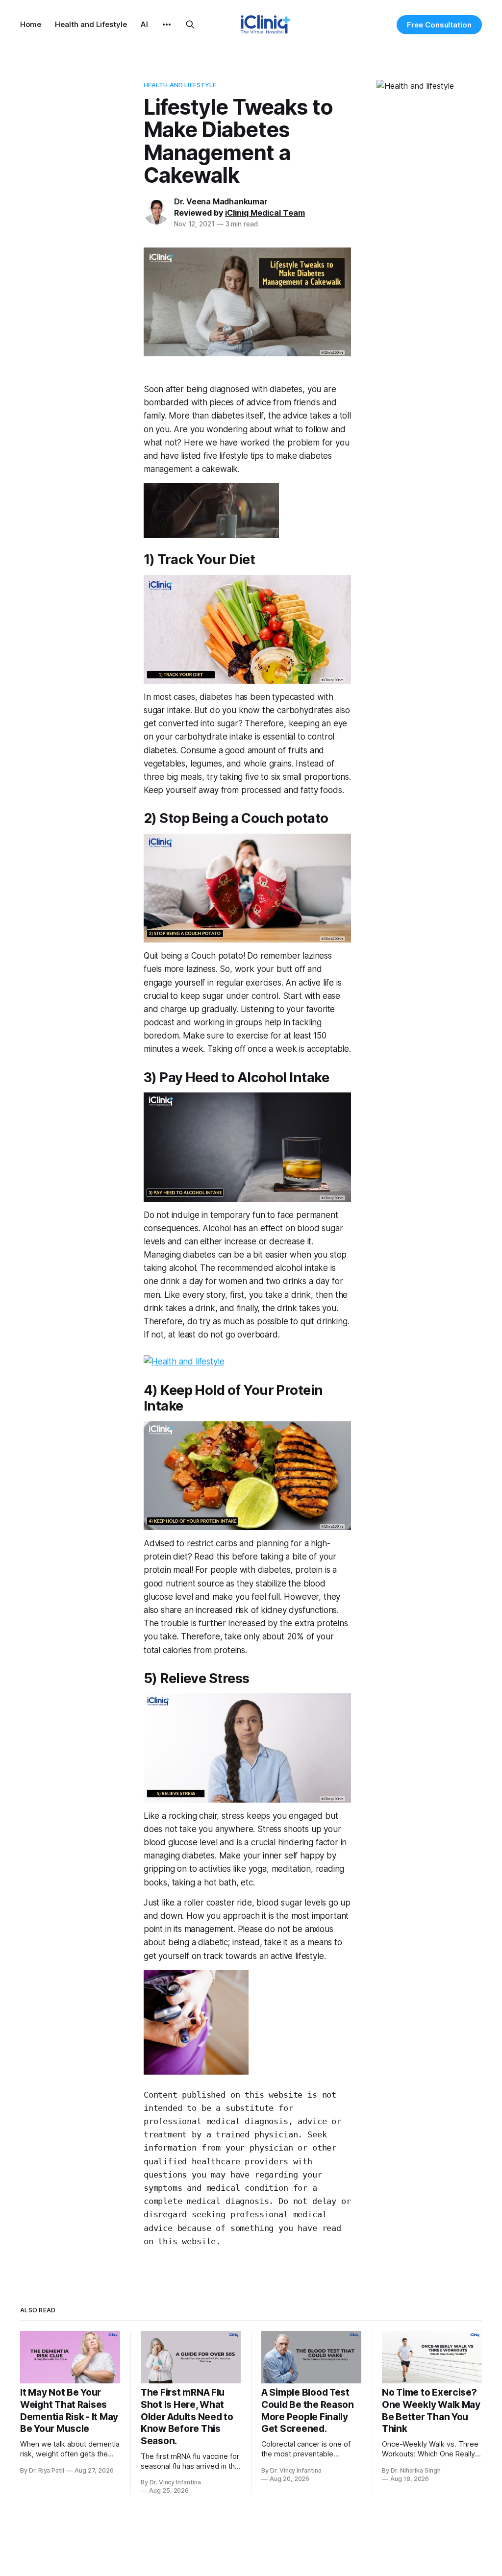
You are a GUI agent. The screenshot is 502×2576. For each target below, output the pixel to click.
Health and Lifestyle (91, 24)
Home (31, 24)
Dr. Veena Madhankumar (221, 201)
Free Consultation (439, 25)
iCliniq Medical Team (265, 213)
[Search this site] (190, 25)
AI (144, 24)
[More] (167, 25)
